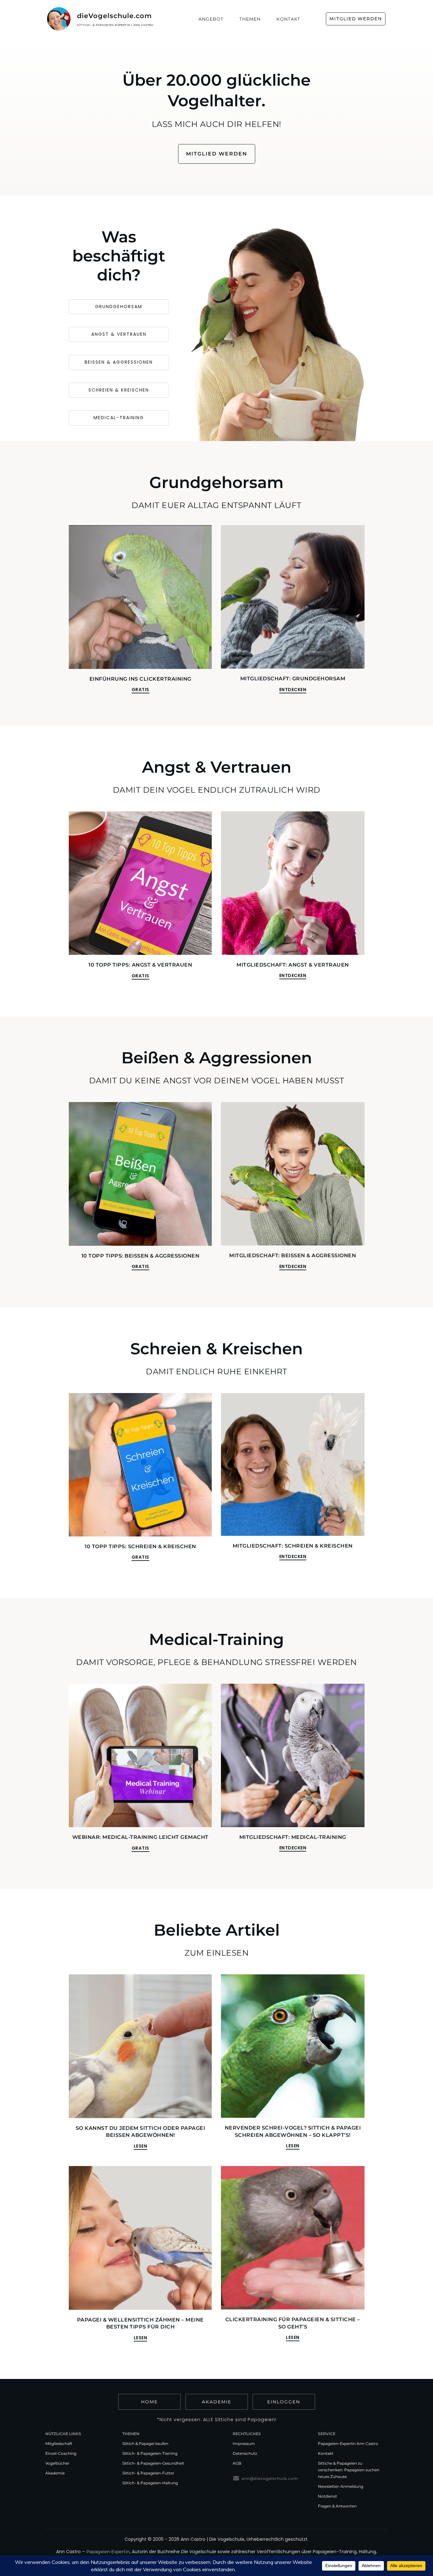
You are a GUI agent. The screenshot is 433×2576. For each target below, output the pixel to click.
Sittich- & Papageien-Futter (148, 2473)
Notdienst (327, 2496)
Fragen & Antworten (337, 2506)
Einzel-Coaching (61, 2453)
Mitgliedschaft (59, 2444)
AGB (237, 2463)
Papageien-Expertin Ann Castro (348, 2444)
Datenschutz (245, 2453)
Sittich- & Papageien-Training (150, 2453)
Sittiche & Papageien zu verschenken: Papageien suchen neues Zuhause (349, 2470)
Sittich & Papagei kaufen (145, 2444)
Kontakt (326, 2453)
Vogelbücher (57, 2463)
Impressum (244, 2444)
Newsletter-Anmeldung (341, 2486)
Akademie (55, 2473)
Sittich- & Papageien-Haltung (150, 2483)
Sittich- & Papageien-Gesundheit (153, 2463)
